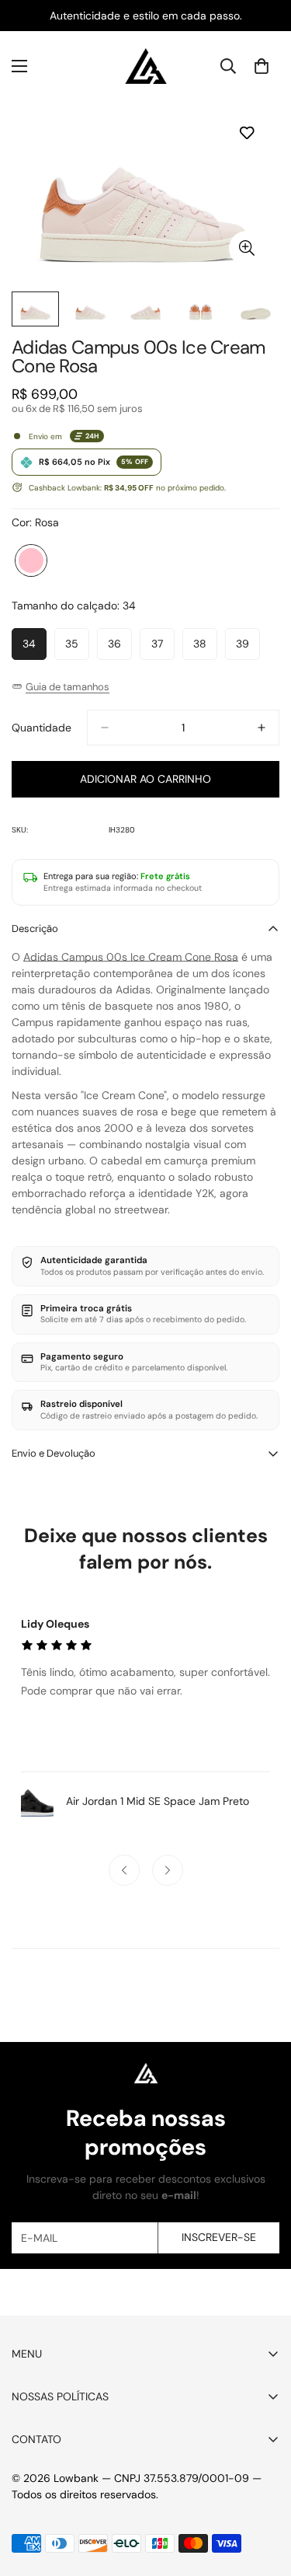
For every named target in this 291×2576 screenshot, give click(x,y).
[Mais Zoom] (246, 248)
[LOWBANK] (146, 66)
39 (248, 648)
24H (92, 436)
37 (163, 648)
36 (120, 648)
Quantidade (42, 728)
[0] (262, 66)
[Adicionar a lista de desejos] (246, 133)
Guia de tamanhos (68, 687)
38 (205, 648)
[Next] (168, 1870)
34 (35, 648)
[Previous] (124, 1870)
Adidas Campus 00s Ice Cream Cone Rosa (131, 957)
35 (77, 648)
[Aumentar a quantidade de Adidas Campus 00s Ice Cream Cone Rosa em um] (262, 728)
